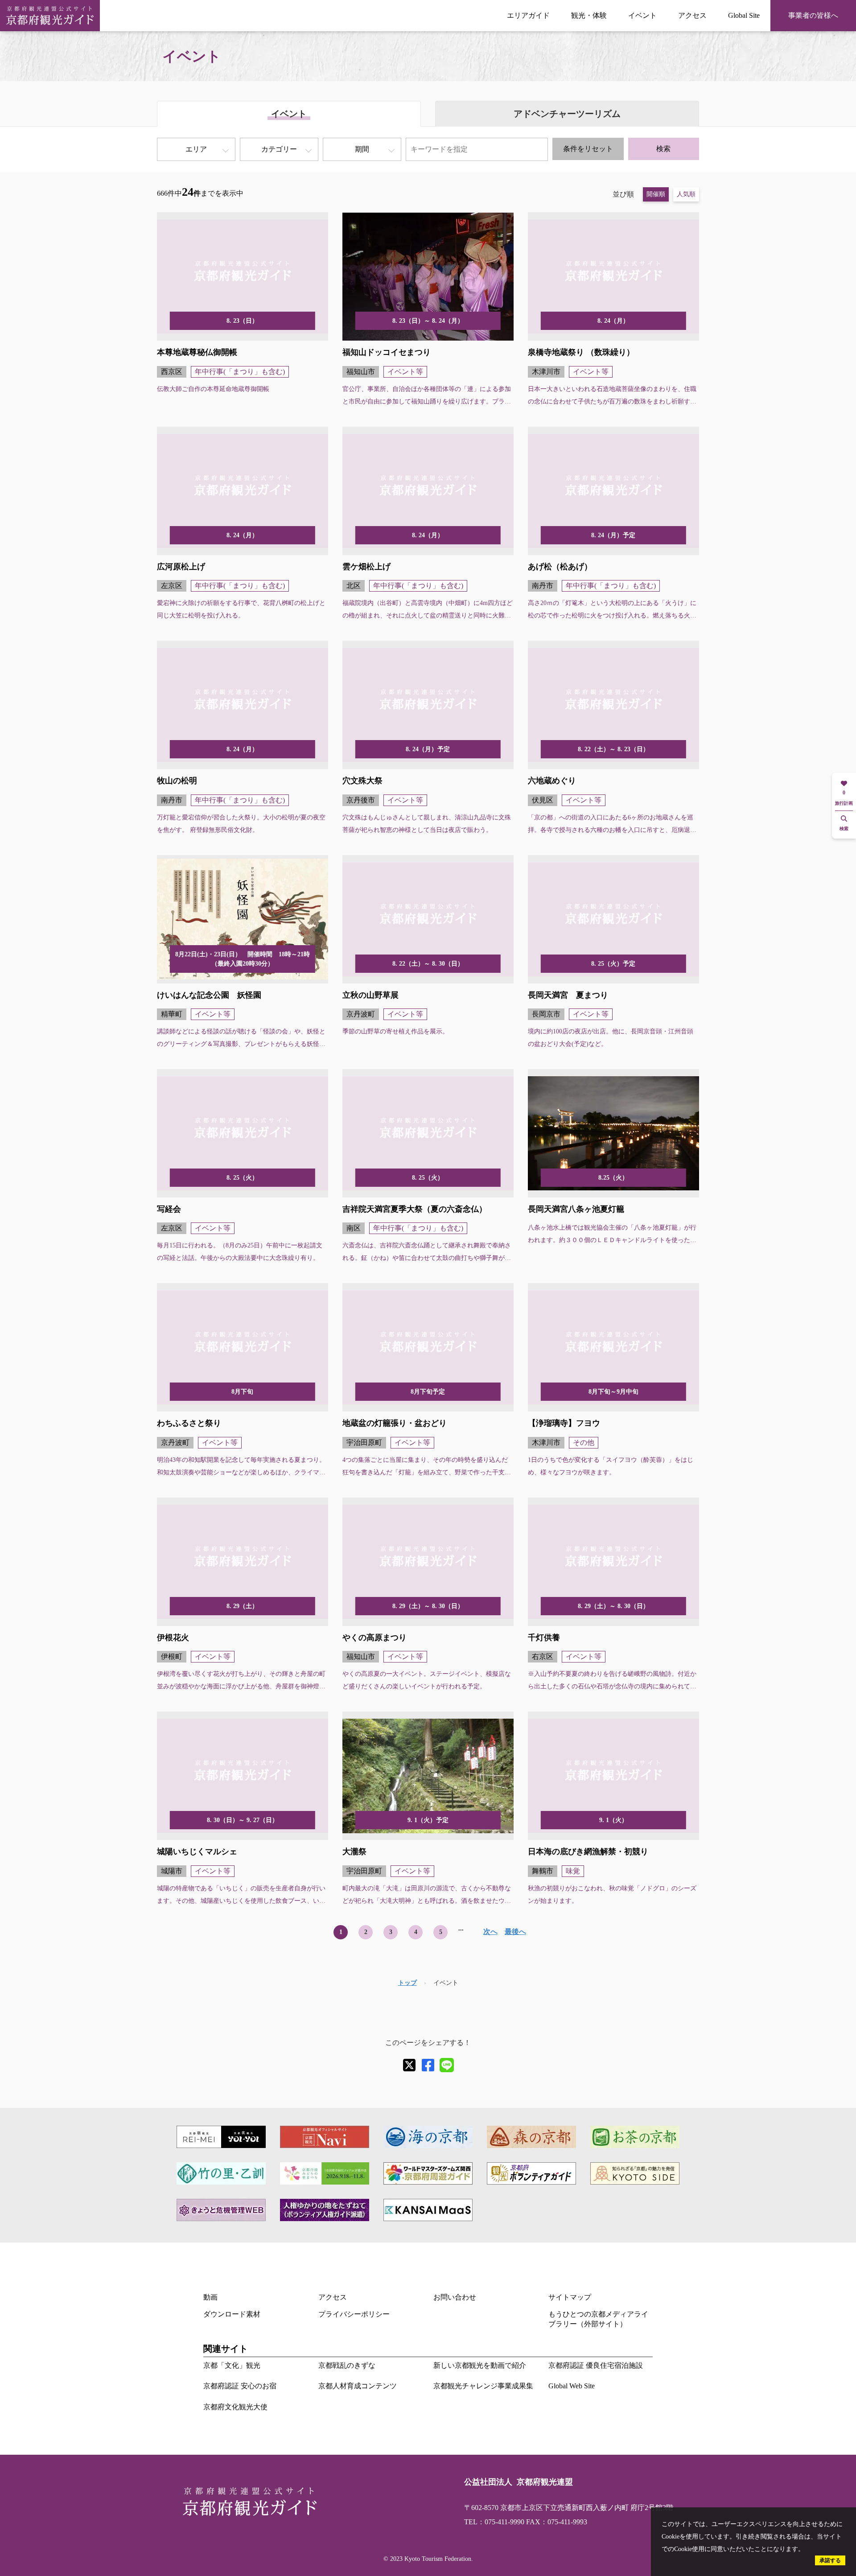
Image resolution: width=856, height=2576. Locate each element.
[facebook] (428, 2065)
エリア (196, 149)
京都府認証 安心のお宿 (240, 2386)
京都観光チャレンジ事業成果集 (483, 2386)
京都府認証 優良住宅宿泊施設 (596, 2365)
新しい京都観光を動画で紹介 (480, 2365)
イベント (642, 15)
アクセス (692, 15)
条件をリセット (588, 149)
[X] (409, 2065)
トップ (407, 1983)
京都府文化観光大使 (235, 2407)
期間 (362, 149)
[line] (447, 2065)
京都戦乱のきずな (347, 2365)
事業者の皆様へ (813, 15)
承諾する (830, 2560)
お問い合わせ (455, 2297)
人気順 (686, 194)
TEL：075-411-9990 (494, 2522)
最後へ (515, 1932)
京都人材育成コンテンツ (358, 2386)
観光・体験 (589, 15)
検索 (663, 149)
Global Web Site (572, 2386)
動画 (210, 2297)
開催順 (656, 194)
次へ (490, 1932)
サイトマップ (570, 2297)
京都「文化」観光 (232, 2365)
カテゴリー (279, 149)
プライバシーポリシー (354, 2314)
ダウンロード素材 (232, 2314)
